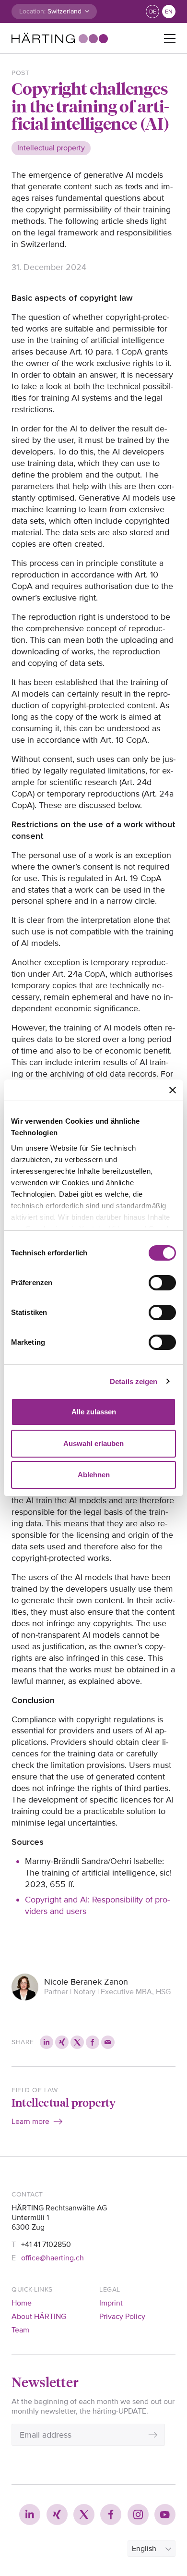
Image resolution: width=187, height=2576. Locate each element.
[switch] (162, 1283)
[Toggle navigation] (170, 38)
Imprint (111, 2303)
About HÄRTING (39, 2317)
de (153, 12)
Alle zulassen (94, 1412)
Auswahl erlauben (93, 1443)
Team (20, 2330)
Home (22, 2303)
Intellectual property (64, 2102)
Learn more (30, 2122)
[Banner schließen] (173, 1090)
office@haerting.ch (53, 2258)
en (169, 12)
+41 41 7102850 (46, 2245)
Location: (32, 11)
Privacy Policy (122, 2317)
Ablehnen (94, 1475)
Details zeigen (134, 1381)
